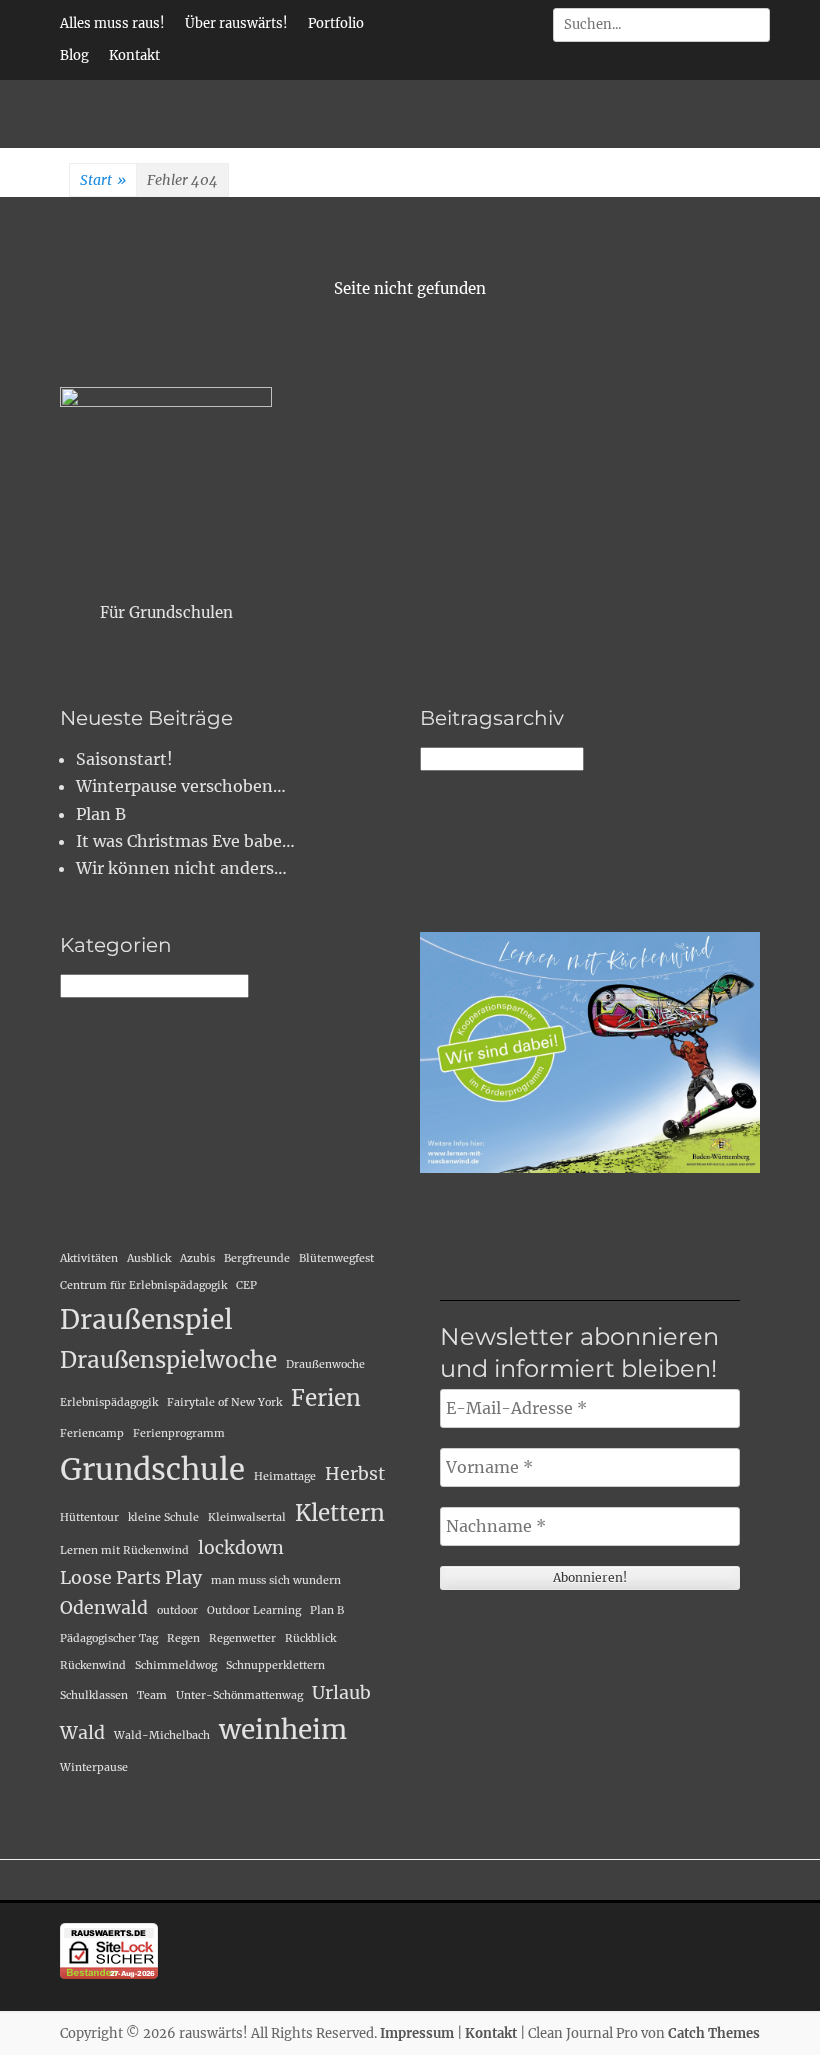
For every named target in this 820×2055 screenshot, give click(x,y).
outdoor (177, 1610)
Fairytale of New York (224, 1402)
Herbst (355, 1474)
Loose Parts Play (131, 1578)
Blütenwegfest (336, 1258)
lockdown (241, 1548)
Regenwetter (242, 1638)
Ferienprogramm (179, 1433)
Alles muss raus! (112, 23)
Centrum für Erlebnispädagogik (143, 1285)
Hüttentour (89, 1517)
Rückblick (310, 1638)
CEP (246, 1285)
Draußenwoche (325, 1364)
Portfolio (336, 23)
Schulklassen (94, 1695)
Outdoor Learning (254, 1610)
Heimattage (285, 1476)
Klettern (340, 1513)
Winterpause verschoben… (181, 786)
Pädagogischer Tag (109, 1638)
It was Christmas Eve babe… (185, 841)
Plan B (101, 814)
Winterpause (94, 1767)
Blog (74, 55)
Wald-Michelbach (162, 1735)
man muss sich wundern (276, 1580)
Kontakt (134, 55)
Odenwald (104, 1608)
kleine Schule (163, 1517)
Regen (183, 1638)
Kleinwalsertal (247, 1517)
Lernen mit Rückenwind (124, 1550)
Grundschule (152, 1469)
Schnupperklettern (275, 1665)
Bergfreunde (257, 1258)
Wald (82, 1733)
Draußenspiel (146, 1319)
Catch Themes (714, 2033)
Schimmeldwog (176, 1665)
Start (103, 180)
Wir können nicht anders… (181, 868)
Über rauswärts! (236, 23)
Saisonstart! (124, 759)
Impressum (417, 2033)
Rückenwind (93, 1665)
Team (152, 1695)
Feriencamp (92, 1433)
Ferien (326, 1398)
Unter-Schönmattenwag (239, 1695)
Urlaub (341, 1693)
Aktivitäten (89, 1258)
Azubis (197, 1258)
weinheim (283, 1729)
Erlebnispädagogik (109, 1402)
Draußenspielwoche (168, 1360)
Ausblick (149, 1258)
